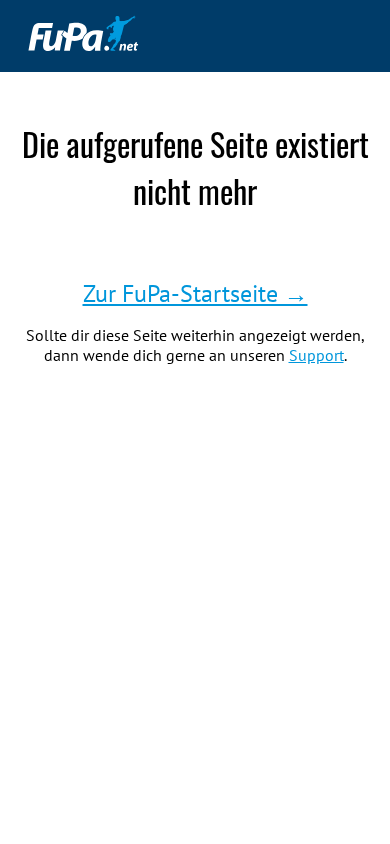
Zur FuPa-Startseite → (195, 293)
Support (316, 355)
